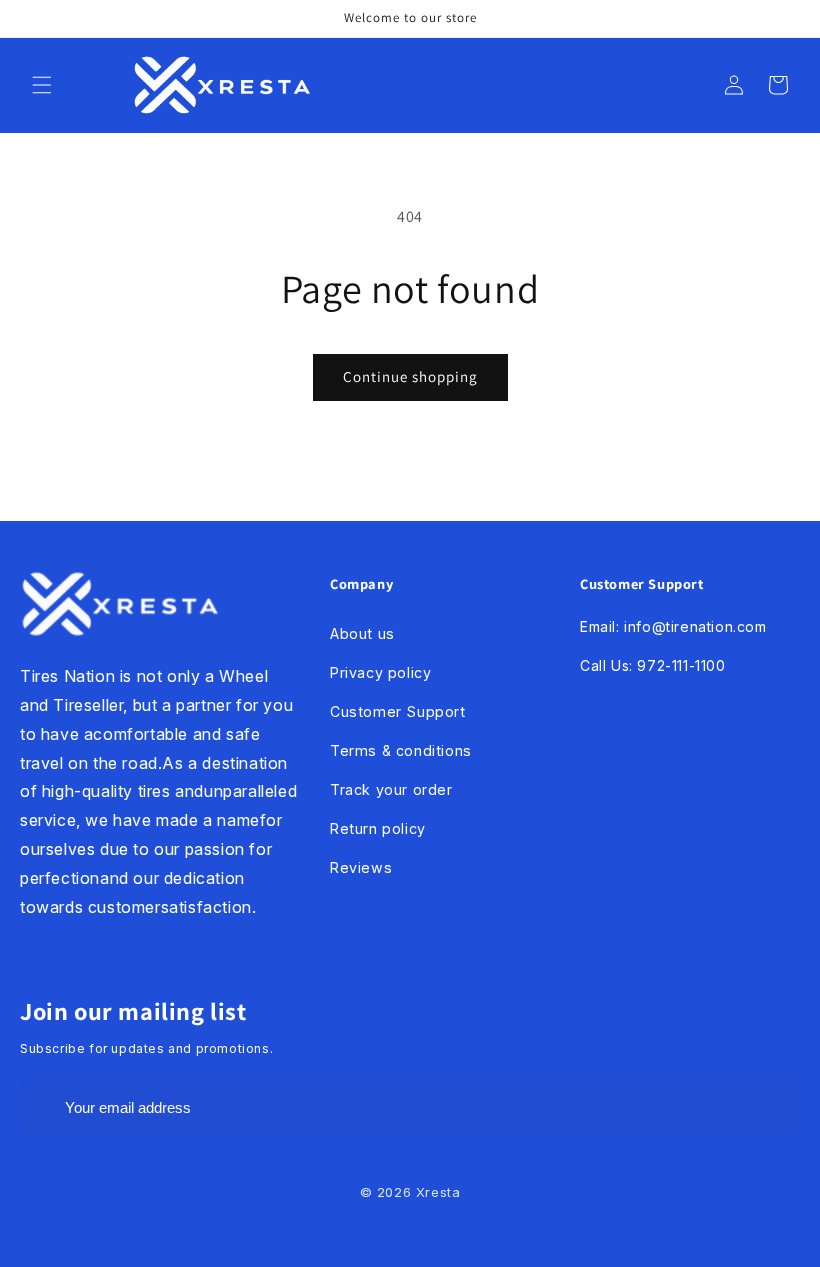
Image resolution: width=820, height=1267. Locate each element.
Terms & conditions (401, 750)
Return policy (378, 828)
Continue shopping (410, 376)
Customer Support (398, 711)
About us (362, 633)
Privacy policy (380, 672)
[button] (42, 85)
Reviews (361, 867)
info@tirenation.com (695, 626)
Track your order (391, 789)
